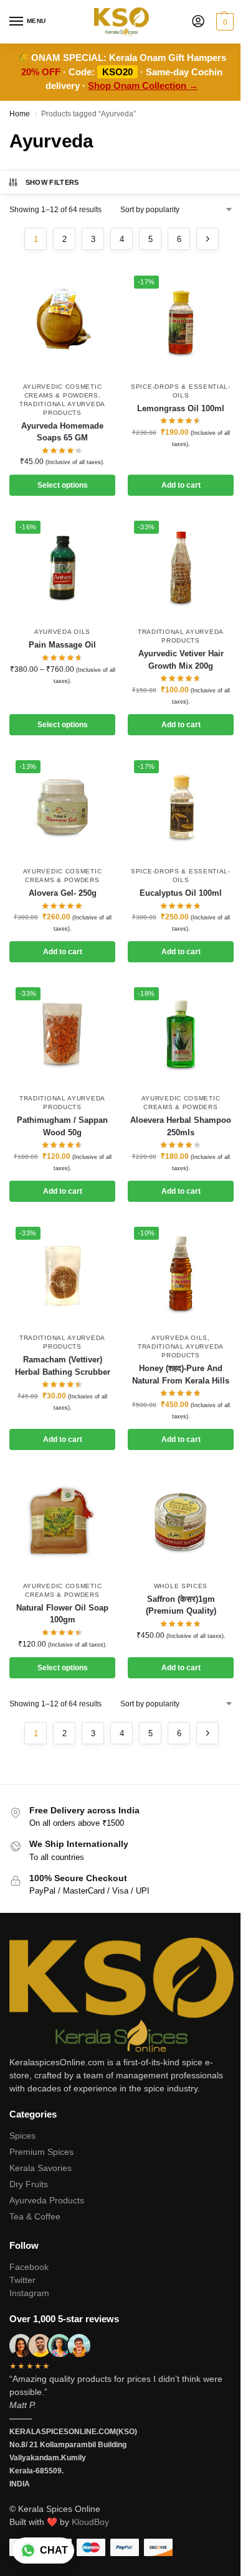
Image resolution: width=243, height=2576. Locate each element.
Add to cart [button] (181, 485)
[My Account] (198, 22)
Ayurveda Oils (62, 632)
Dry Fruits (29, 2184)
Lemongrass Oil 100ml (181, 408)
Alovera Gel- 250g (63, 893)
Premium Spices (41, 2152)
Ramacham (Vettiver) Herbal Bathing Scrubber (63, 1366)
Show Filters (52, 182)
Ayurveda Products (47, 2200)
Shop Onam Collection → (143, 86)
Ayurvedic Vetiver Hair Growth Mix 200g (181, 660)
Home (20, 114)
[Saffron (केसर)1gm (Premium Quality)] (181, 1522)
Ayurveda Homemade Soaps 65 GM (62, 432)
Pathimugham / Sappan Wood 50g (62, 1126)
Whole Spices (181, 1586)
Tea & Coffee (35, 2216)
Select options (63, 485)
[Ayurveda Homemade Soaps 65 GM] (62, 322)
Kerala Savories (40, 2168)
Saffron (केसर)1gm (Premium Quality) (181, 1605)
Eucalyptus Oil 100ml (181, 893)
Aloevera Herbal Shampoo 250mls (181, 1126)
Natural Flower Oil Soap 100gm (62, 1614)
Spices (22, 2136)
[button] (223, 22)
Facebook (29, 2267)
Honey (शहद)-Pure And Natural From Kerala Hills (181, 1374)
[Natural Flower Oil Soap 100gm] (62, 1522)
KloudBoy (90, 2522)
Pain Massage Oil (62, 645)
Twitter (22, 2280)
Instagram (29, 2293)
